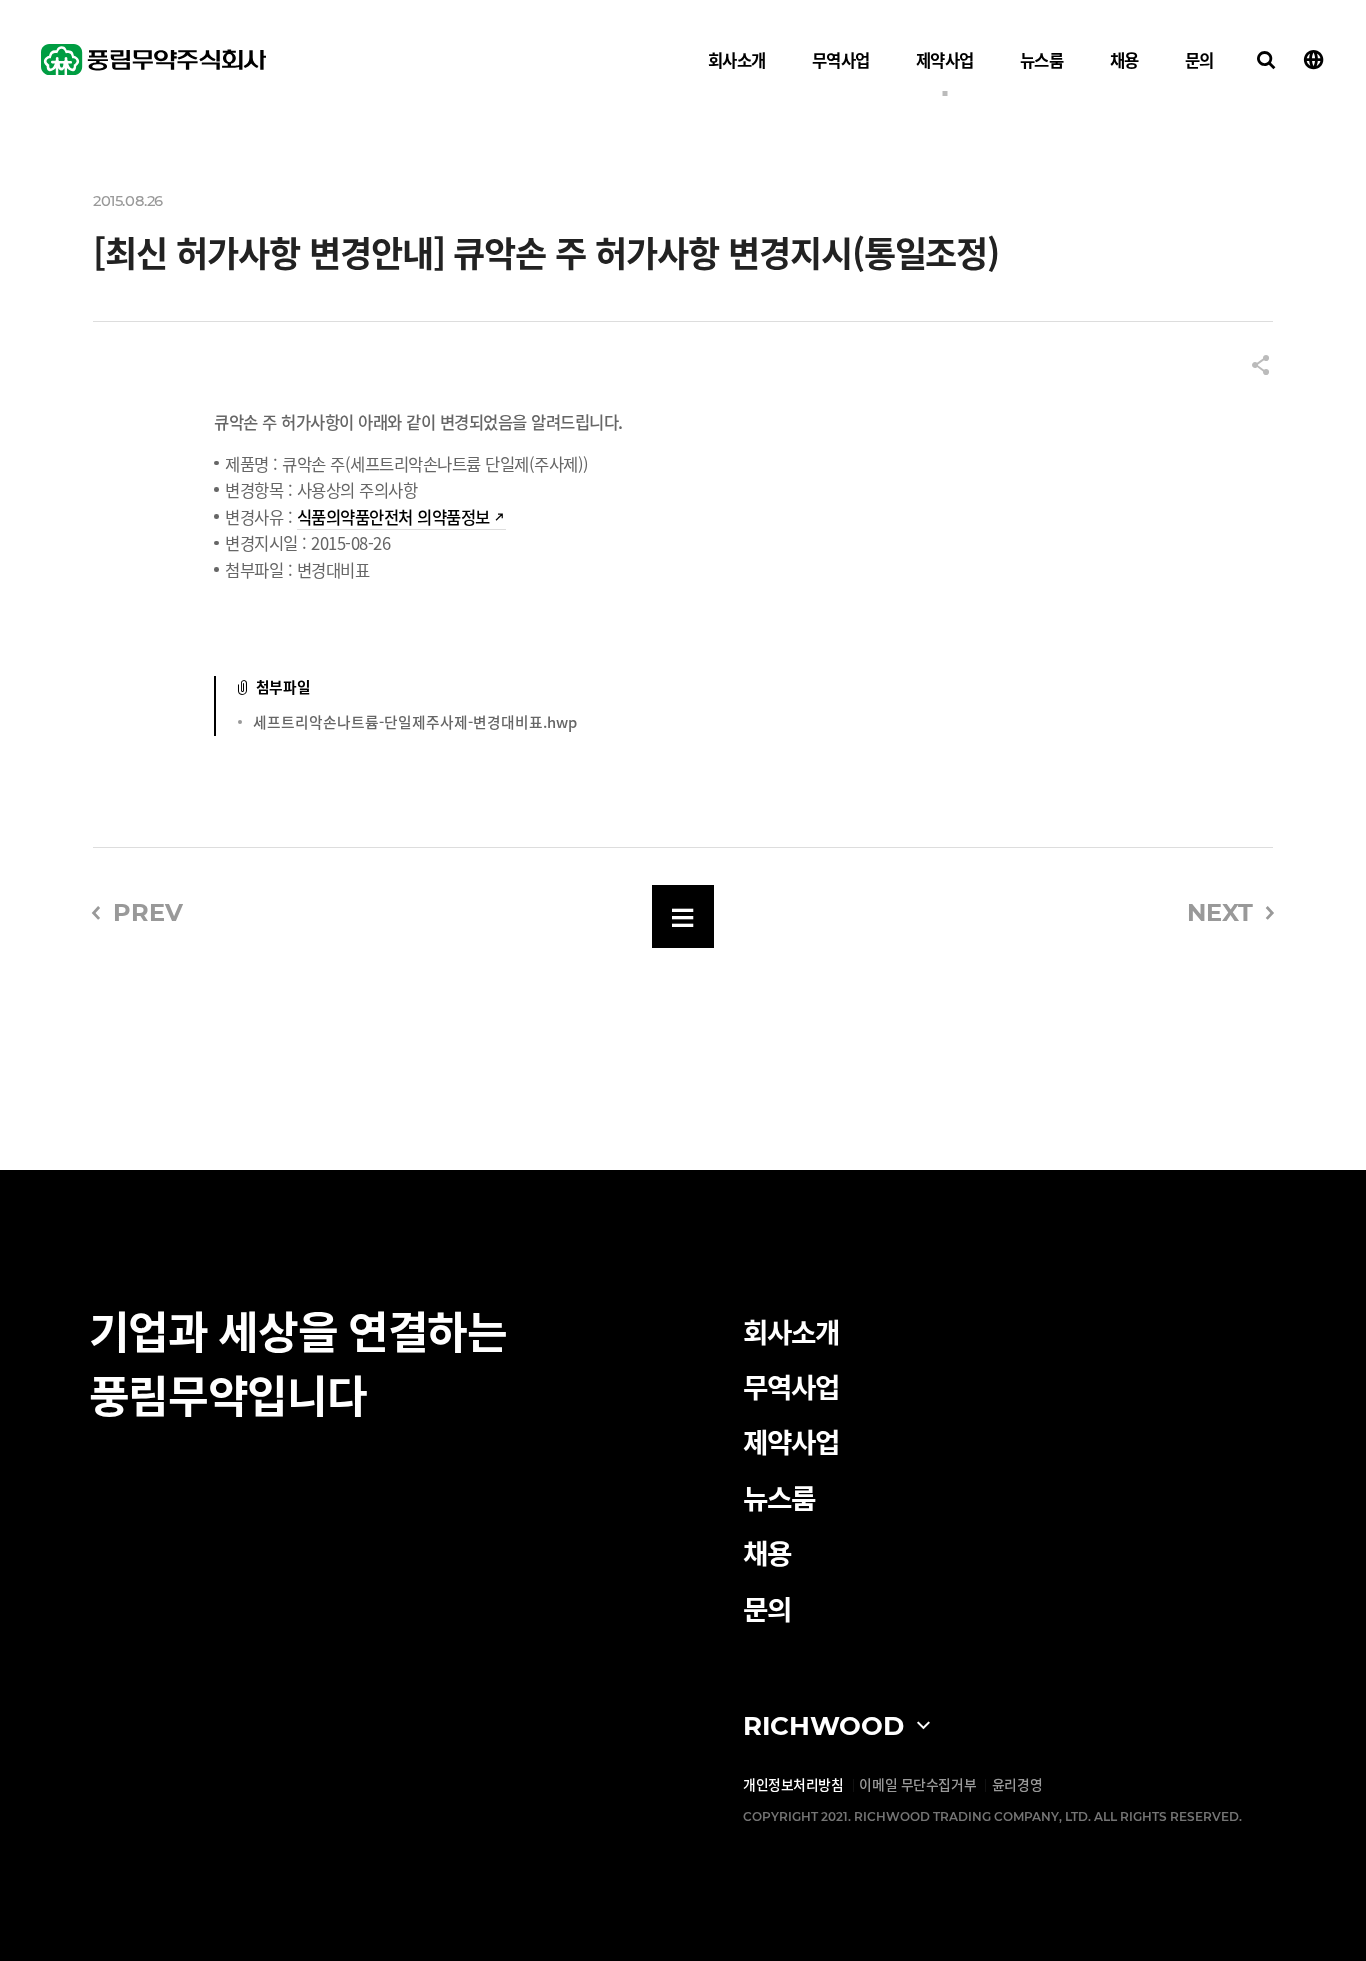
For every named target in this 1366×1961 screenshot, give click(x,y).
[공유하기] (1260, 367)
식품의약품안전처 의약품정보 (393, 517)
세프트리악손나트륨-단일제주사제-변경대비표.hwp (415, 722)
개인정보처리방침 (793, 1784)
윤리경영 (1017, 1784)
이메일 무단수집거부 (917, 1784)
